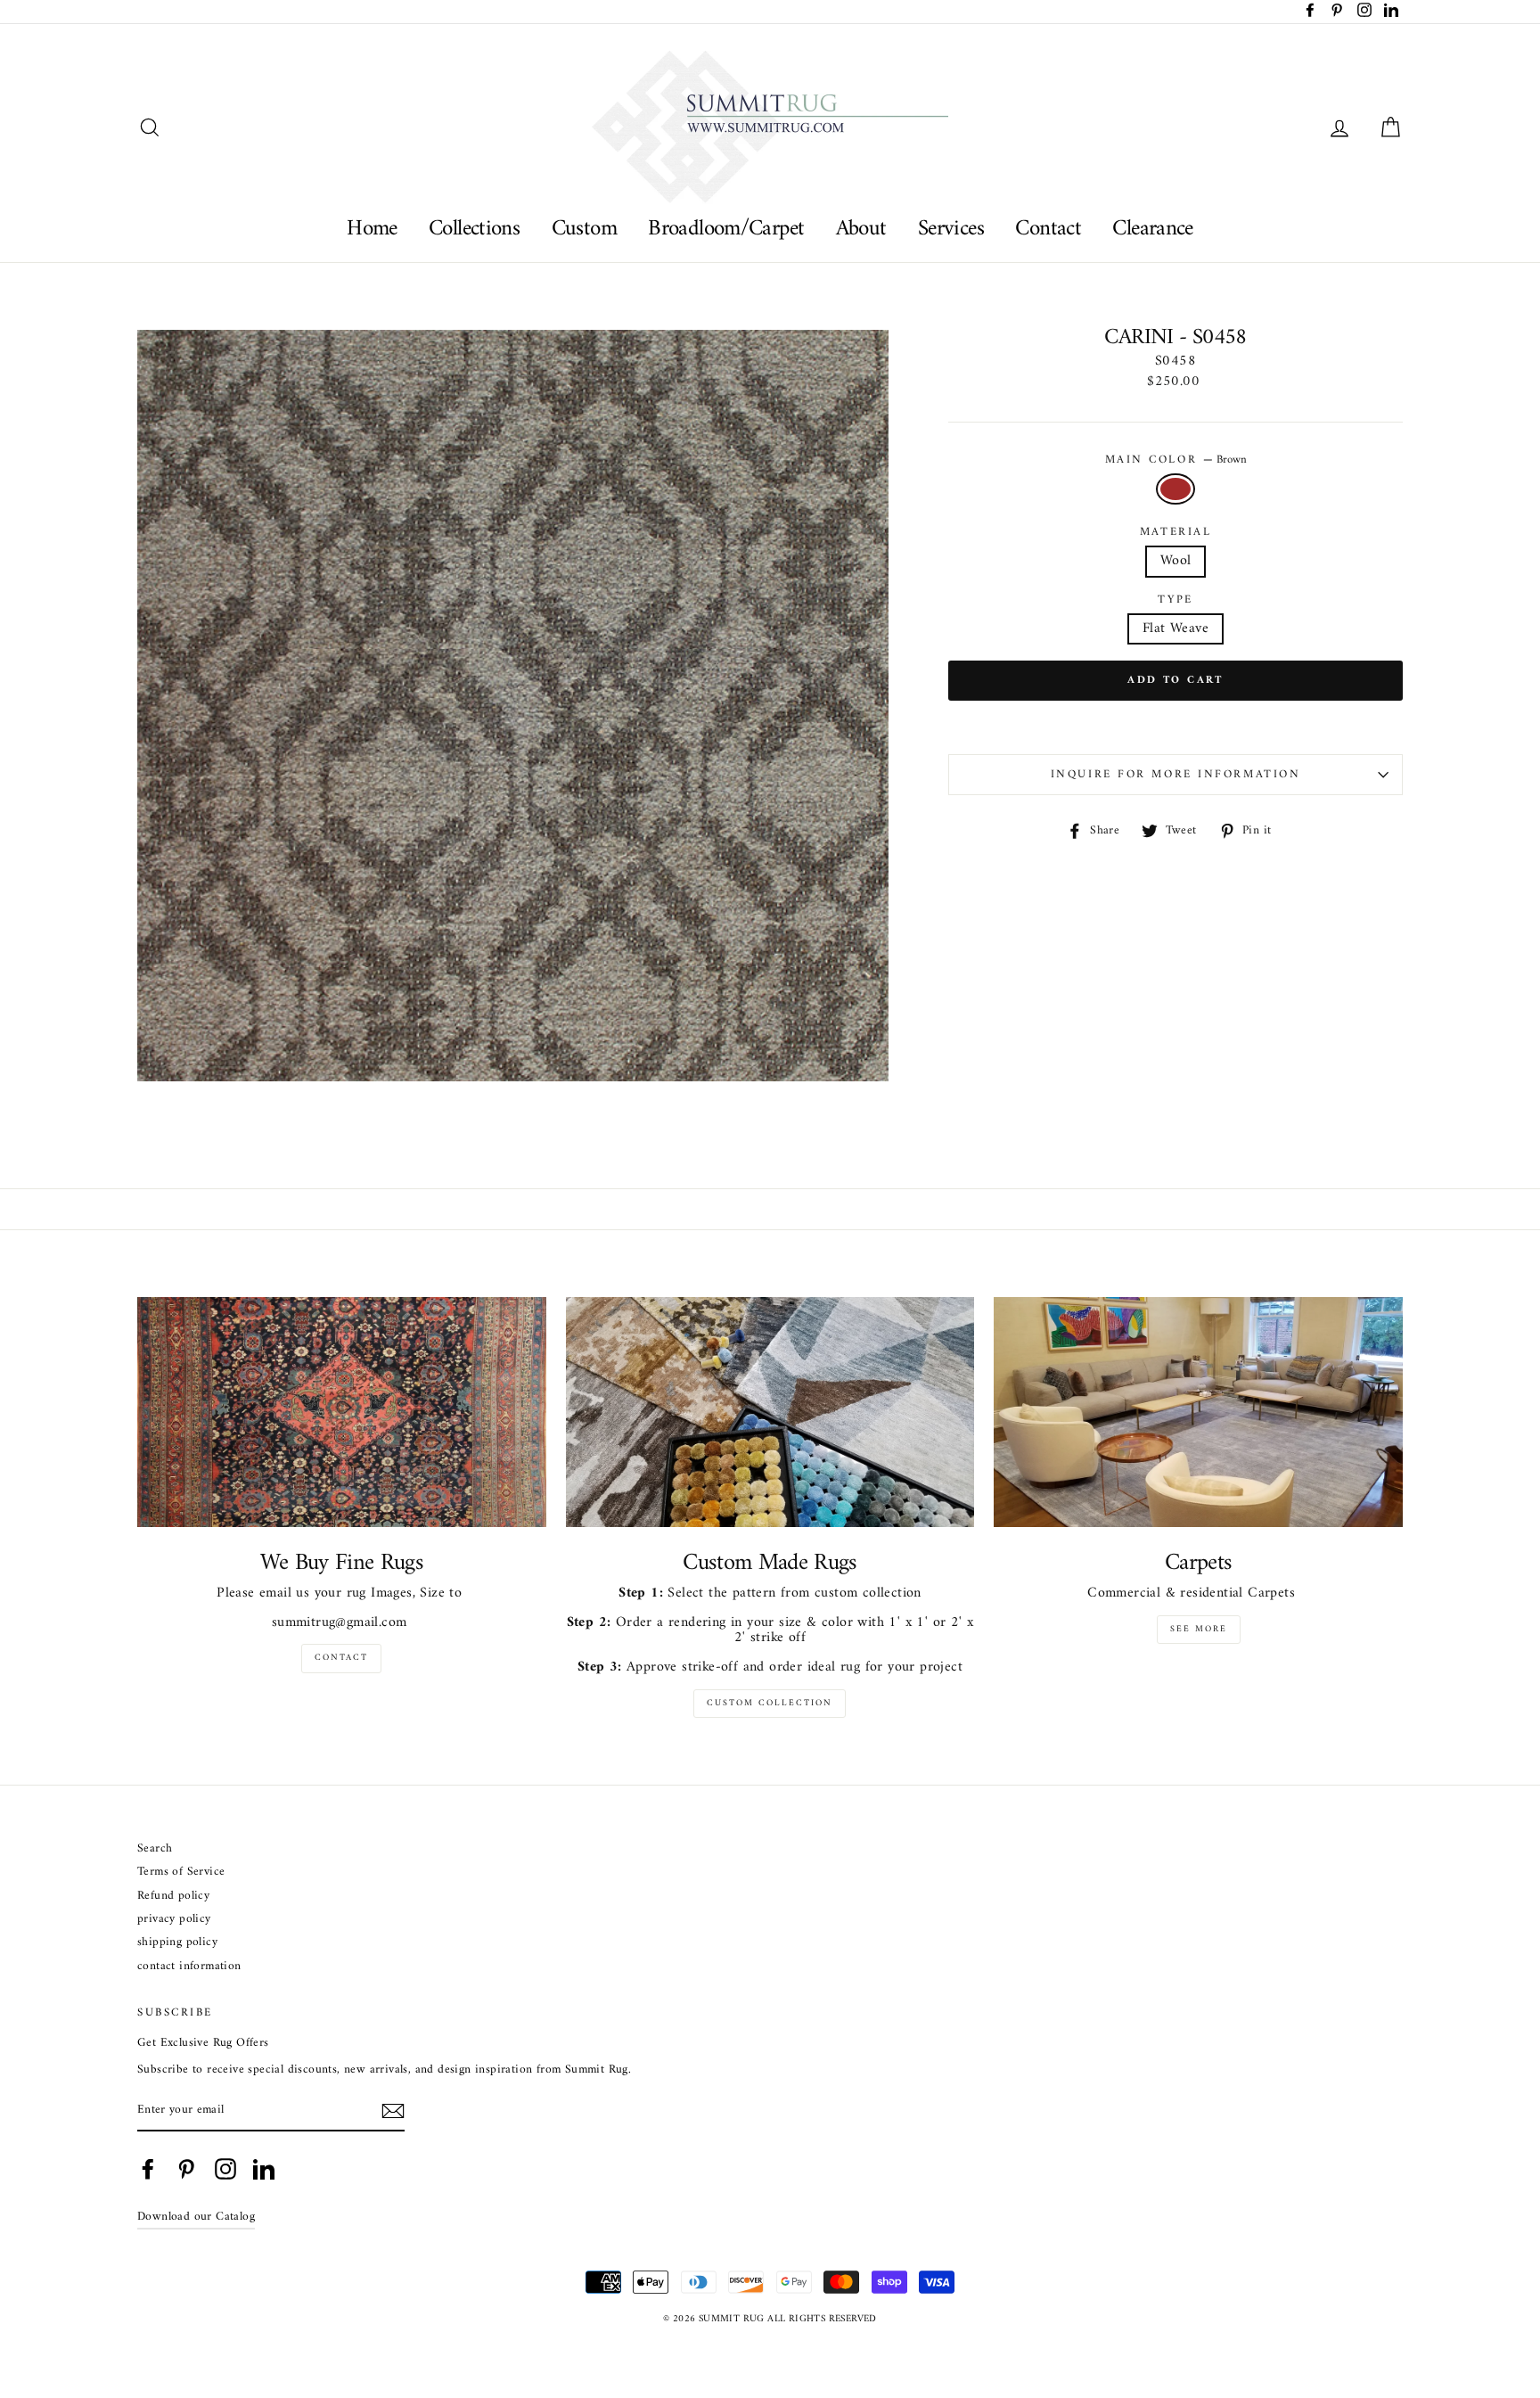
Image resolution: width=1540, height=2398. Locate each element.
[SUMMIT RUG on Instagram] (225, 2169)
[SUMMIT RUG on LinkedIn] (264, 2169)
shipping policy (177, 1943)
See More (1199, 1629)
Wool (1176, 561)
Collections (474, 229)
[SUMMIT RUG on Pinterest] (186, 2169)
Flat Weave (1175, 628)
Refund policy (173, 1897)
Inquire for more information (1176, 775)
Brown (1175, 489)
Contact (1048, 229)
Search (155, 1849)
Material (1175, 532)
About (861, 229)
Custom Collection (770, 1703)
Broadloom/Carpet (726, 229)
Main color (1176, 460)
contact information (189, 1967)
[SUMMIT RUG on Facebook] (148, 2169)
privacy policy (174, 1920)
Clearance (1152, 229)
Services (951, 229)
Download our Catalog (196, 2217)
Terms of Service (181, 1872)
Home (372, 229)
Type (1175, 600)
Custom (584, 229)
